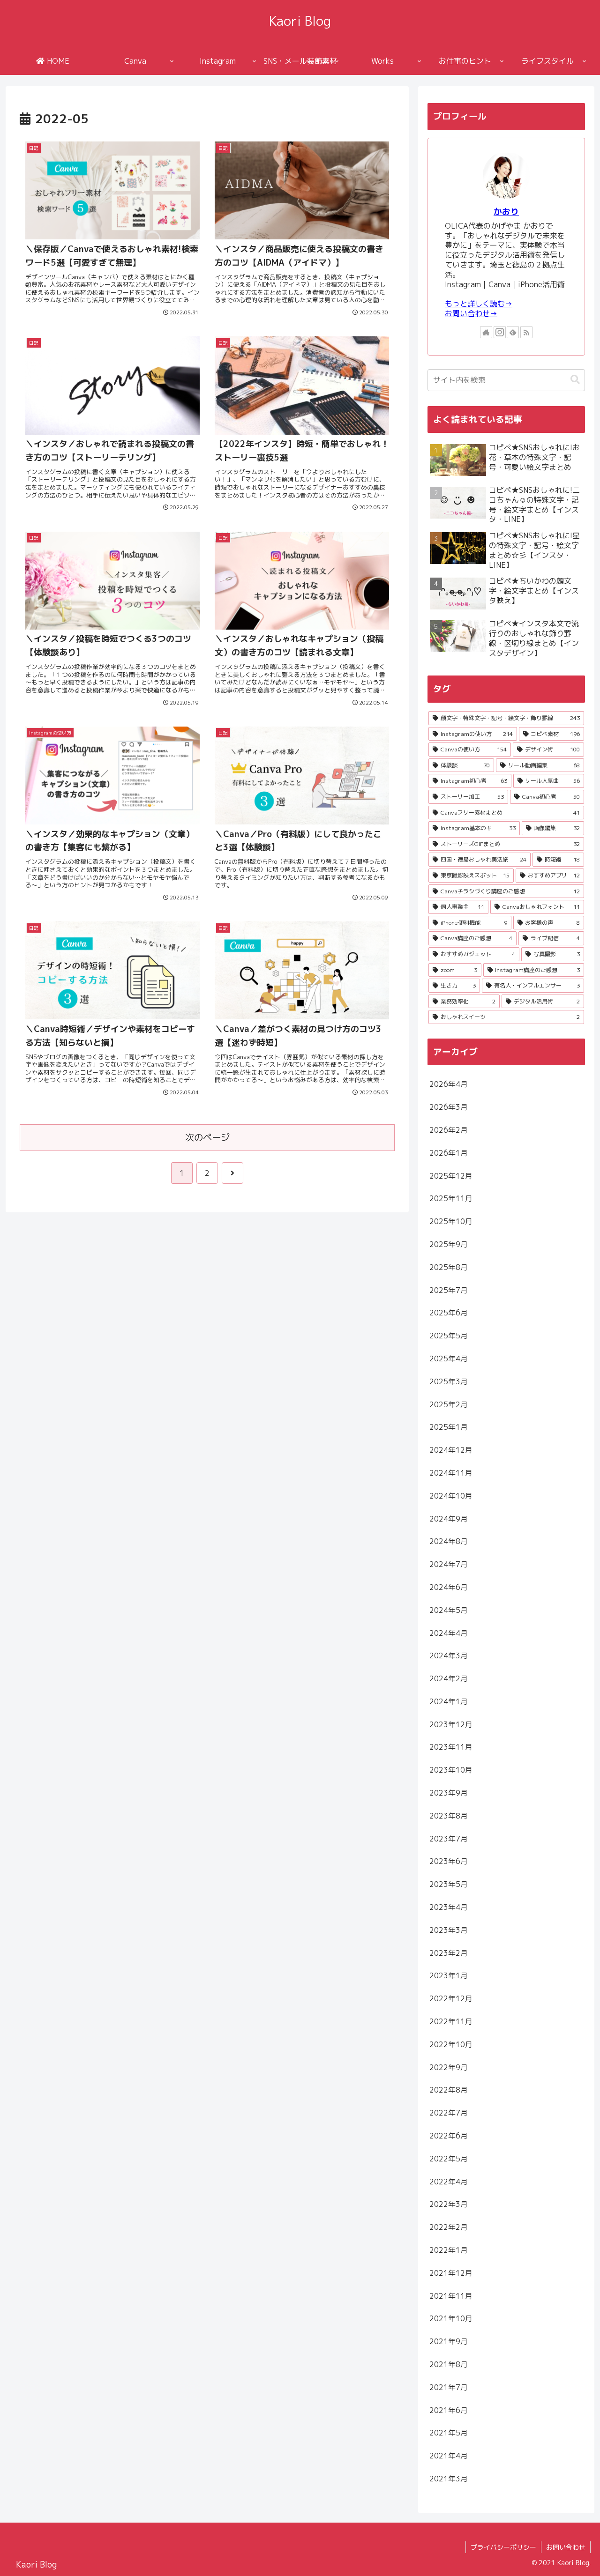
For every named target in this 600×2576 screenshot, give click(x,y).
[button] (575, 380)
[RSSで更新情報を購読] (526, 332)
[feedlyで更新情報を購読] (513, 332)
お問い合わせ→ (471, 313)
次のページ (207, 1137)
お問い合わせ (566, 2547)
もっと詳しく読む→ (479, 304)
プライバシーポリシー (503, 2547)
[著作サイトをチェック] (486, 332)
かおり (506, 212)
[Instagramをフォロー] (500, 332)
